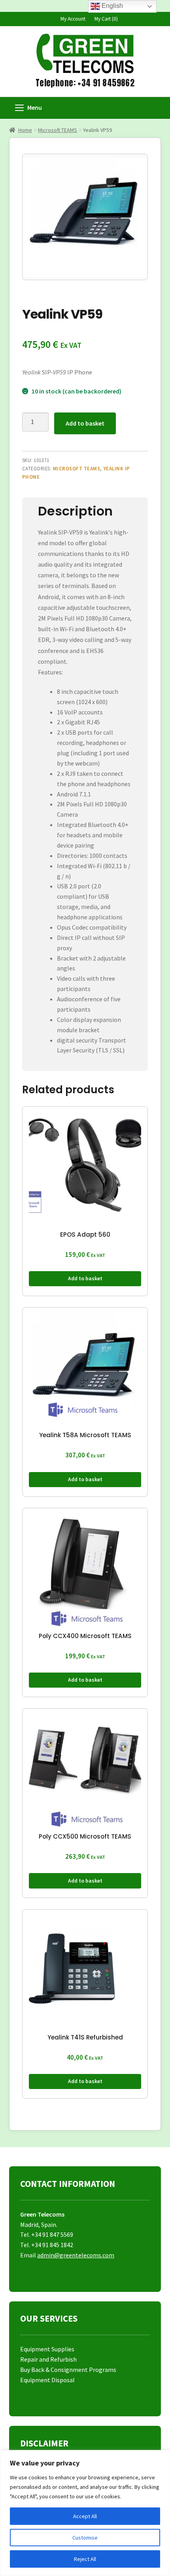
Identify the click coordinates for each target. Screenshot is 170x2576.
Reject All (85, 2559)
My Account (73, 19)
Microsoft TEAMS (58, 130)
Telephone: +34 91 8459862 (85, 83)
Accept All (85, 2516)
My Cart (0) (106, 19)
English (111, 6)
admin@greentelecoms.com (76, 2255)
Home (25, 130)
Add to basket (85, 423)
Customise (85, 2538)
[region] (85, 2513)
